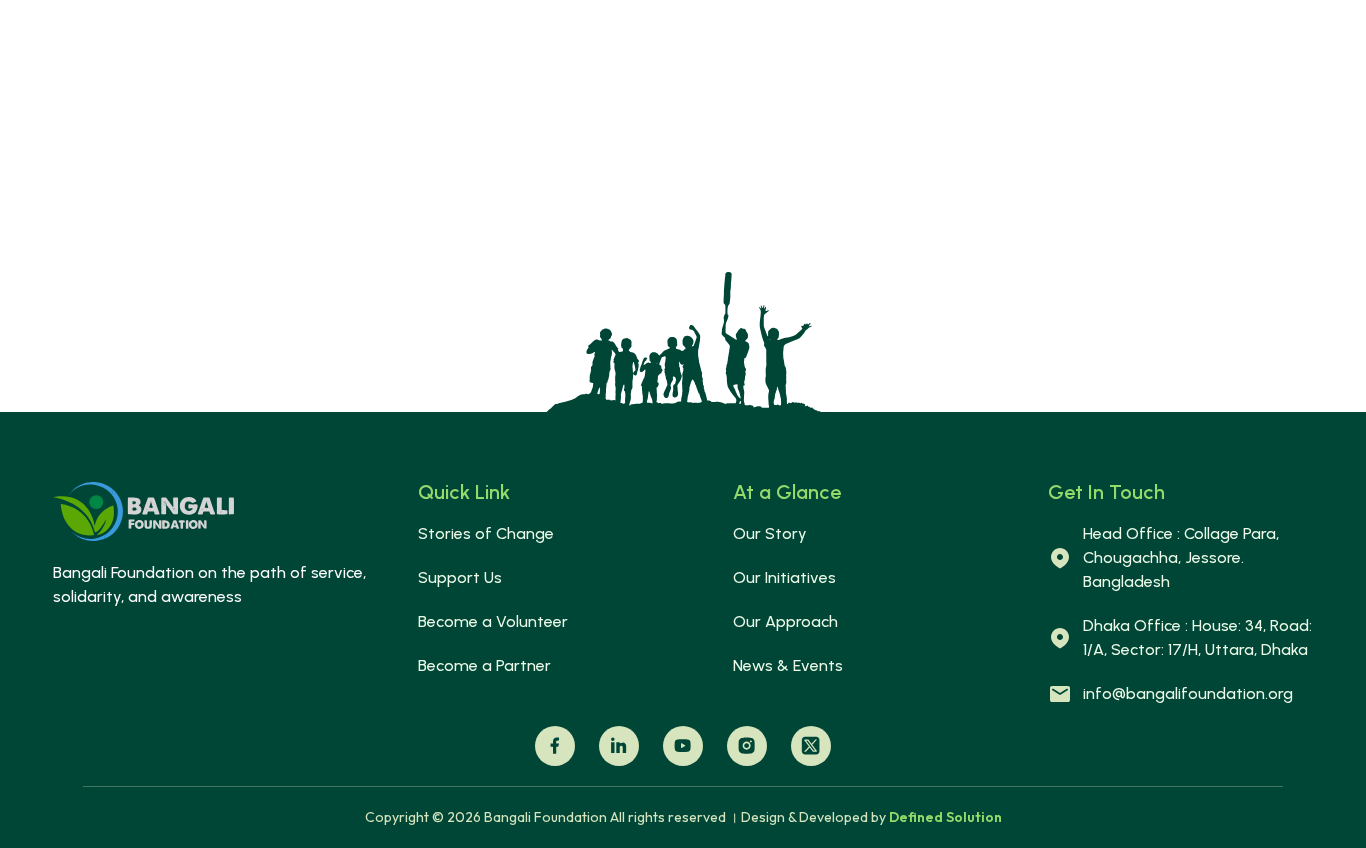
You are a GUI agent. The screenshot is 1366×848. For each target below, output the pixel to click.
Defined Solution (945, 817)
